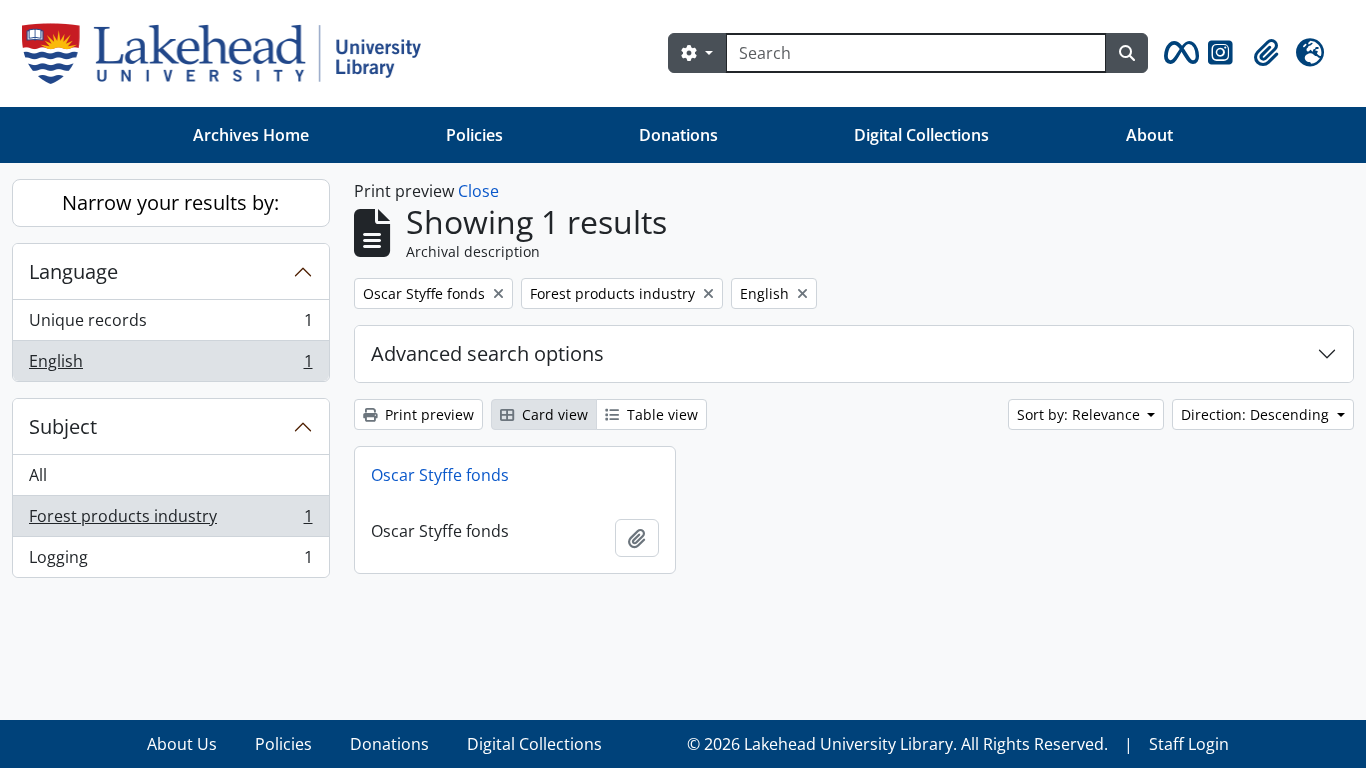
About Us (182, 744)
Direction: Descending (1257, 414)
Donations (678, 135)
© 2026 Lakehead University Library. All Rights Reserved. (897, 744)
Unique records (170, 325)
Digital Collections (921, 135)
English (170, 365)
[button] (1178, 53)
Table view (660, 414)
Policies (474, 135)
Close (478, 191)
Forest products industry (170, 521)
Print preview (427, 414)
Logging (170, 561)
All (38, 475)
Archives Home (251, 135)
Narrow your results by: (170, 202)
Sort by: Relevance (1080, 414)
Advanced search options (487, 353)
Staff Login (1189, 744)
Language (73, 271)
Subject (63, 426)
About (1149, 135)
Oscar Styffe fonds (440, 475)
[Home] (229, 53)
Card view (553, 414)
